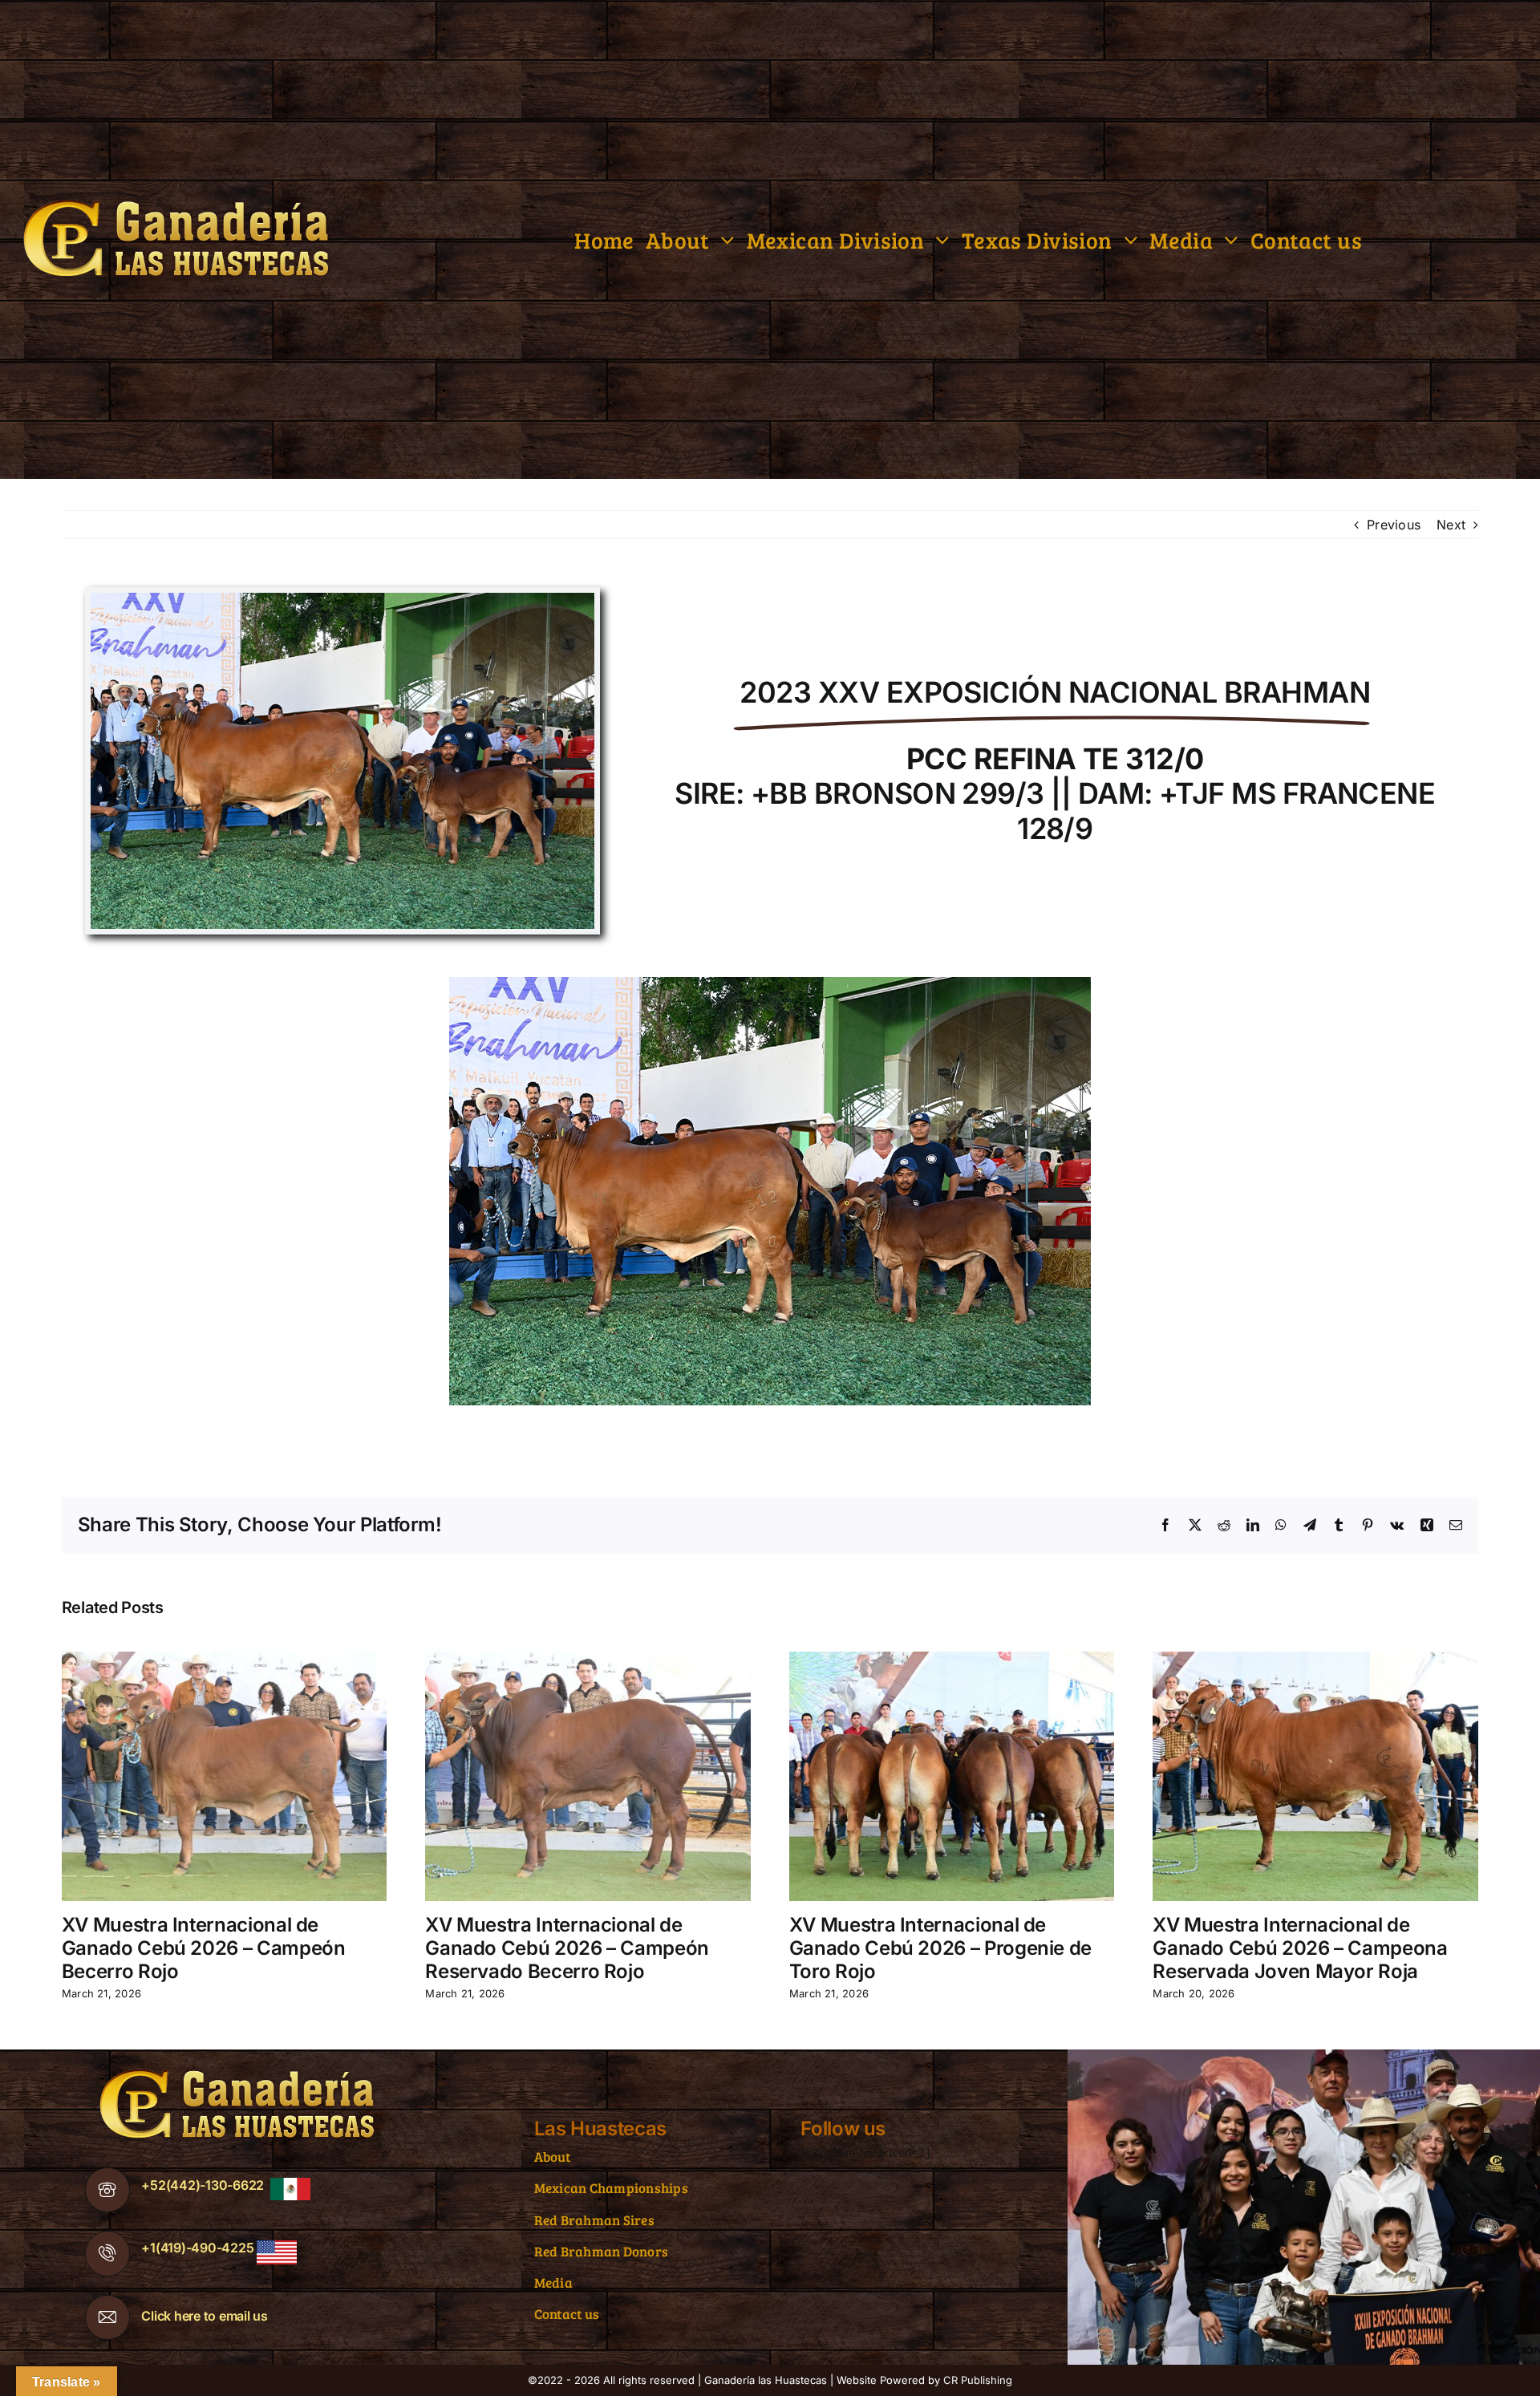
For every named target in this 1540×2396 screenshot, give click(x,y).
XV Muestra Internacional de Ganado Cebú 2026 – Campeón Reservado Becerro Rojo (567, 1948)
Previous (1394, 525)
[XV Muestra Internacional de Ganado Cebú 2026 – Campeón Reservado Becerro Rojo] (588, 1660)
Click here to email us (205, 2316)
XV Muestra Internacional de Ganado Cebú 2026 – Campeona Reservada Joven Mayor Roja (1300, 1948)
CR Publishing (978, 2380)
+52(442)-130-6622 (203, 2185)
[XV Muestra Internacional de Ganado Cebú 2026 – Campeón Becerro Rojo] (225, 1660)
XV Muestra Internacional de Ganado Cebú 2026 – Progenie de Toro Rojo (940, 1948)
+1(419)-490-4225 (197, 2248)
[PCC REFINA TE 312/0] (342, 599)
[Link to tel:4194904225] (107, 2253)
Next (1451, 525)
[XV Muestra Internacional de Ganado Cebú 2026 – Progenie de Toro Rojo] (952, 1660)
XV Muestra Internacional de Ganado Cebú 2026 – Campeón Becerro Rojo (204, 1948)
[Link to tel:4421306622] (107, 2190)
